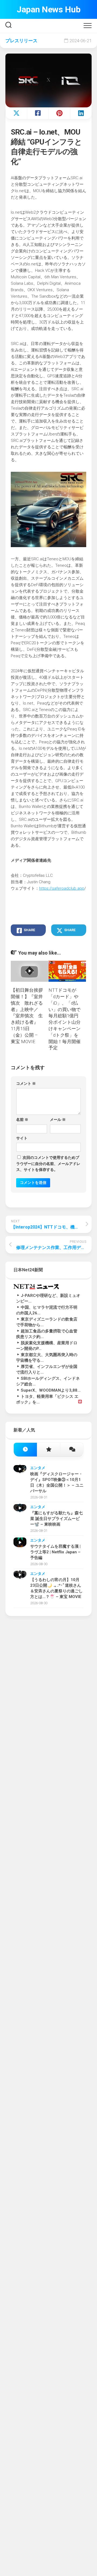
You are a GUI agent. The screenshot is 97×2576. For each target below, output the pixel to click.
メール (58, 1120)
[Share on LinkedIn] (81, 113)
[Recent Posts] (25, 1450)
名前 (22, 1120)
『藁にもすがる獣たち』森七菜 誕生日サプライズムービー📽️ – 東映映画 (56, 1519)
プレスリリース (21, 41)
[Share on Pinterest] (59, 113)
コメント (26, 1083)
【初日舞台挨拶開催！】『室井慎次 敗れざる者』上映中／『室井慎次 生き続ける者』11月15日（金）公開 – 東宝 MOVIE (27, 1016)
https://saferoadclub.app (62, 888)
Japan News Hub (48, 9)
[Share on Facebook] (38, 113)
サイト (22, 1138)
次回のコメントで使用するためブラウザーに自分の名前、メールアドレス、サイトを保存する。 (48, 1164)
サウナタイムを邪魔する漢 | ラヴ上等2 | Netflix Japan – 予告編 (55, 1552)
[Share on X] (16, 113)
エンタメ (38, 1468)
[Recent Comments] (72, 1450)
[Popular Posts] (48, 1450)
